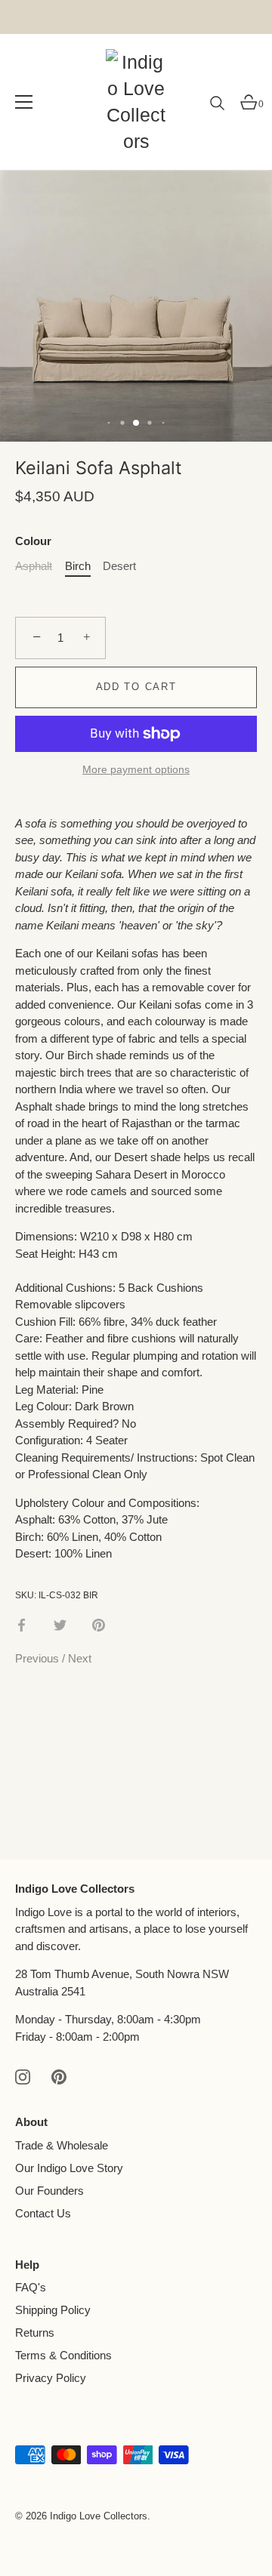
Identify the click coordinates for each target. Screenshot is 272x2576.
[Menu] (24, 102)
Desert (119, 566)
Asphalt (34, 566)
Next (80, 1658)
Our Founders (49, 2191)
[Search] (218, 109)
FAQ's (31, 2287)
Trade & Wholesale (62, 2145)
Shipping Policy (53, 2310)
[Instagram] (23, 2076)
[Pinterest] (59, 2076)
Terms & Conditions (63, 2355)
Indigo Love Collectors (99, 2516)
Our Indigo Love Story (69, 2168)
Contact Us (43, 2213)
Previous (39, 1658)
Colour (33, 541)
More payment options (136, 770)
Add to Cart (136, 687)
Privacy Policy (51, 2378)
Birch (78, 566)
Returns (35, 2333)
